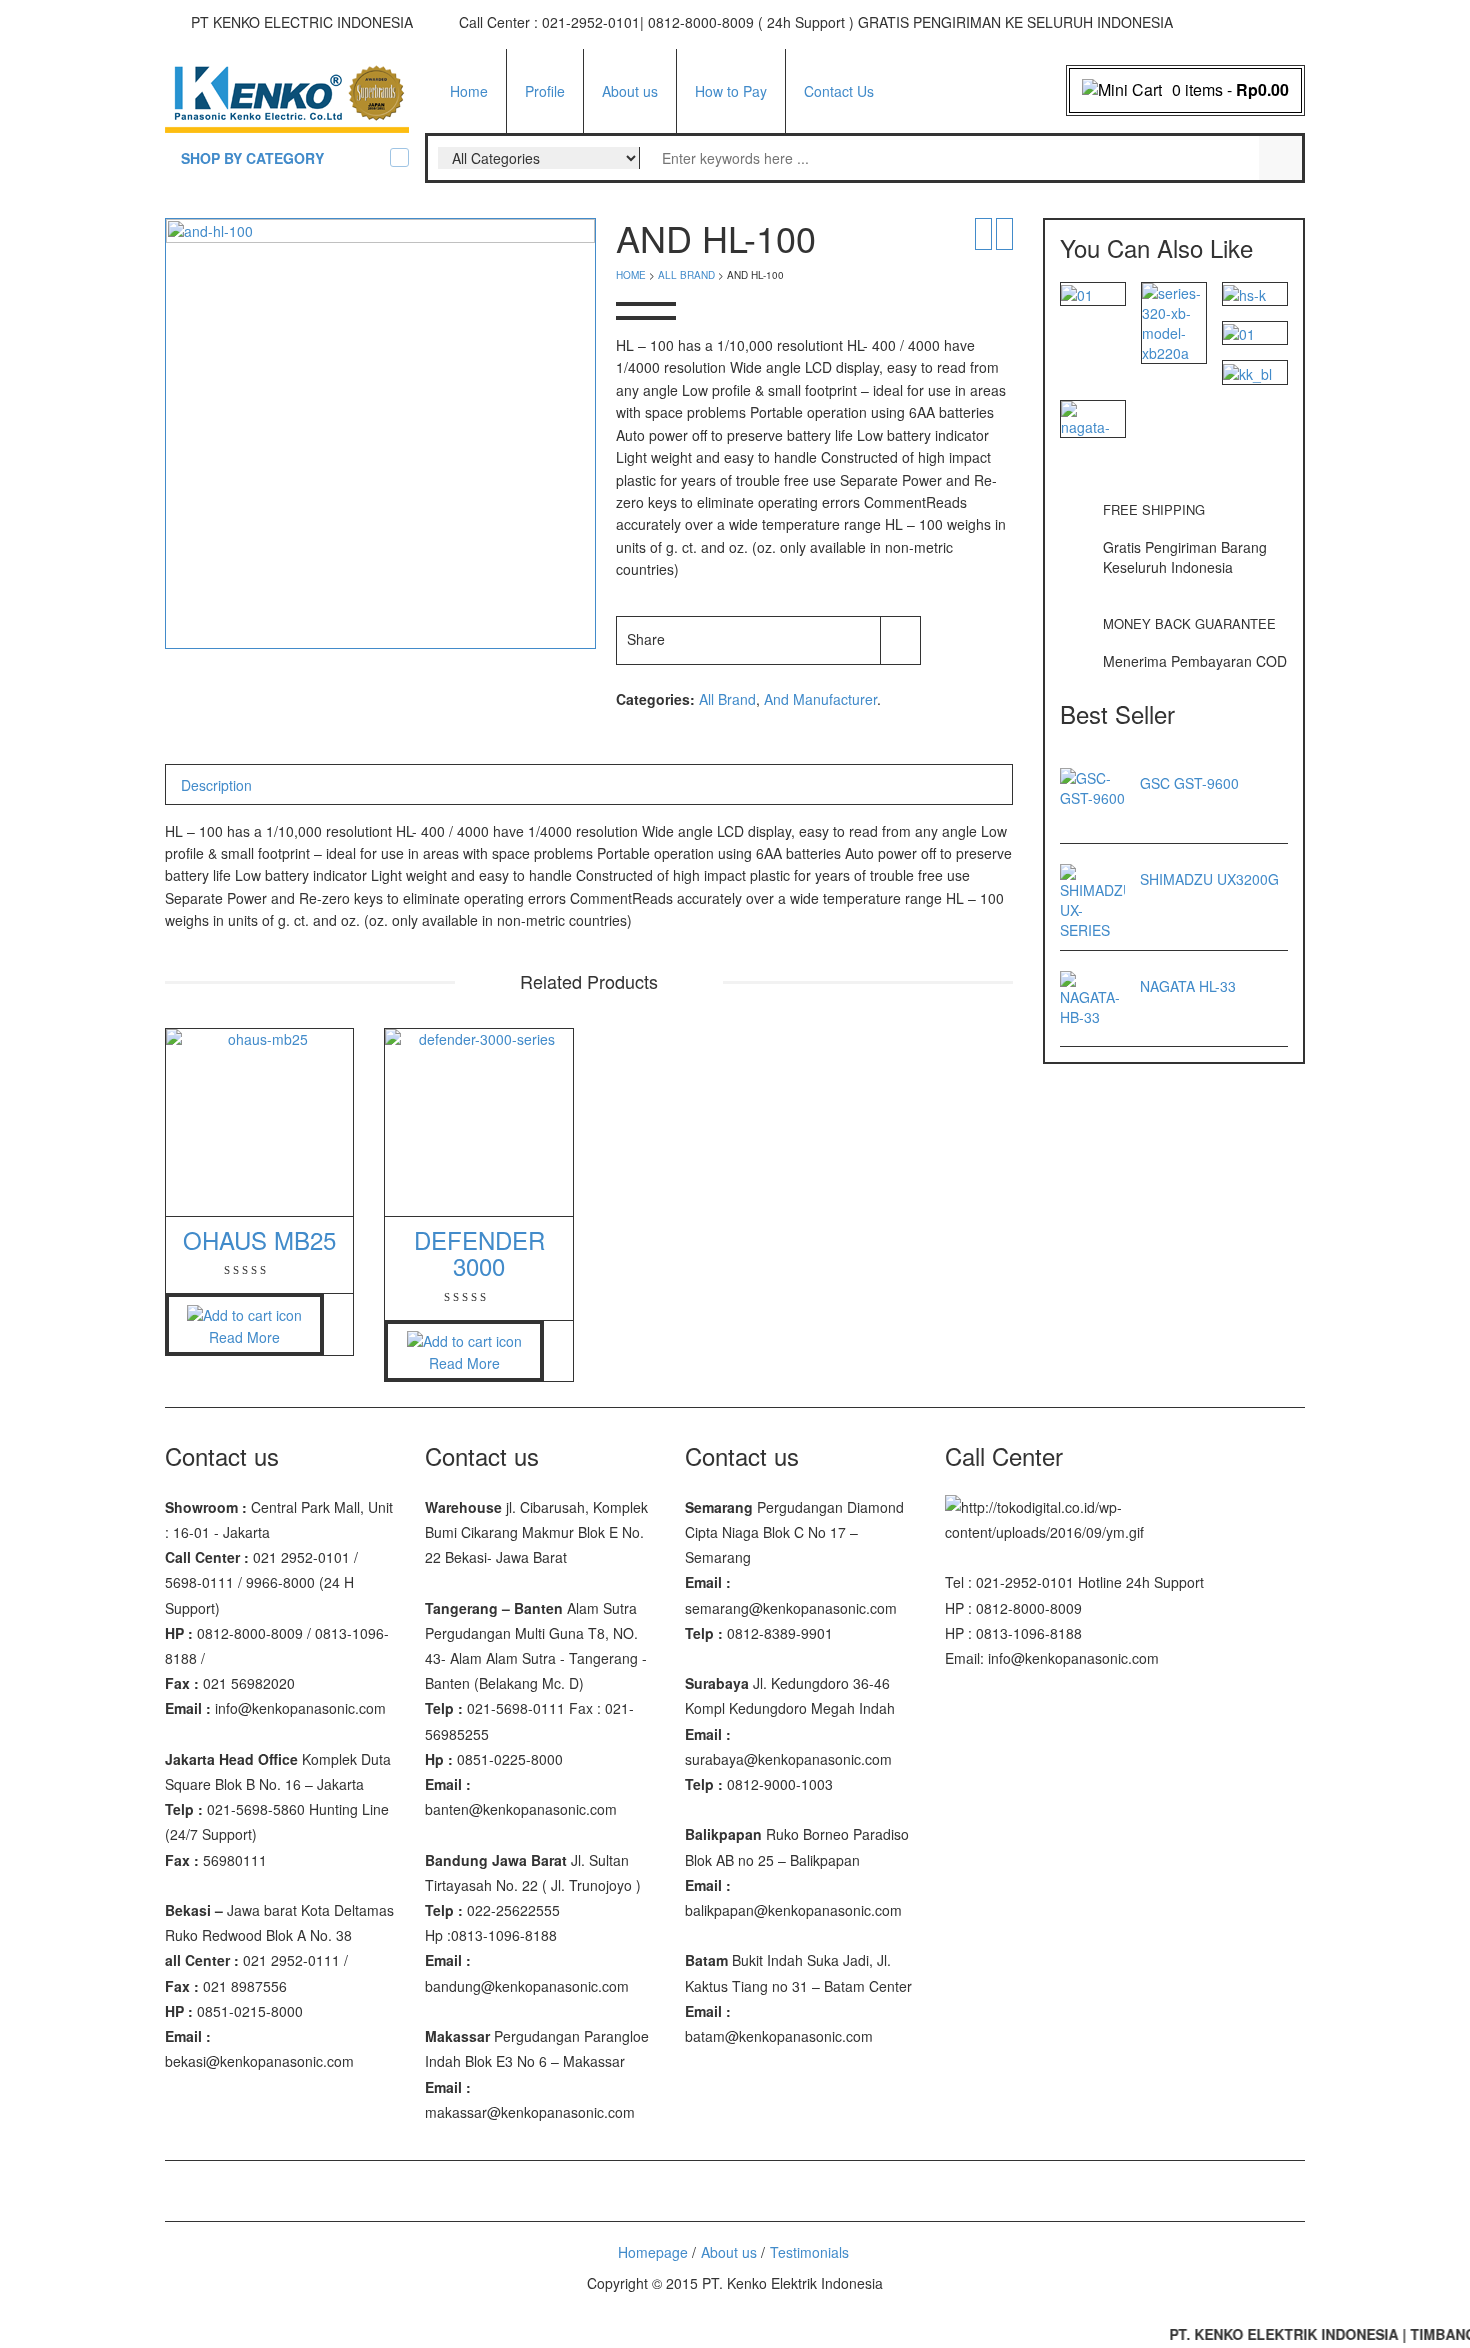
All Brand (686, 275)
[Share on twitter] (740, 639)
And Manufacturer (820, 699)
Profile (545, 91)
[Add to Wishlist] (900, 638)
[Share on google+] (778, 639)
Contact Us (839, 91)
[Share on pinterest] (816, 639)
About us (630, 91)
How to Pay (731, 91)
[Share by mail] (854, 639)
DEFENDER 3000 (479, 1252)
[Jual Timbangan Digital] (287, 93)
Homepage (653, 2252)
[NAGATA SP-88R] (1093, 416)
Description (216, 785)
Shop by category (252, 158)
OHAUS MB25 (259, 1239)
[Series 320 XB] (1174, 320)
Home (469, 91)
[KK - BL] (1247, 371)
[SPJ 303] (1239, 332)
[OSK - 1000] (1244, 293)
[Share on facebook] (702, 639)
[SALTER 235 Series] (1077, 293)
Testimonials (809, 2252)
